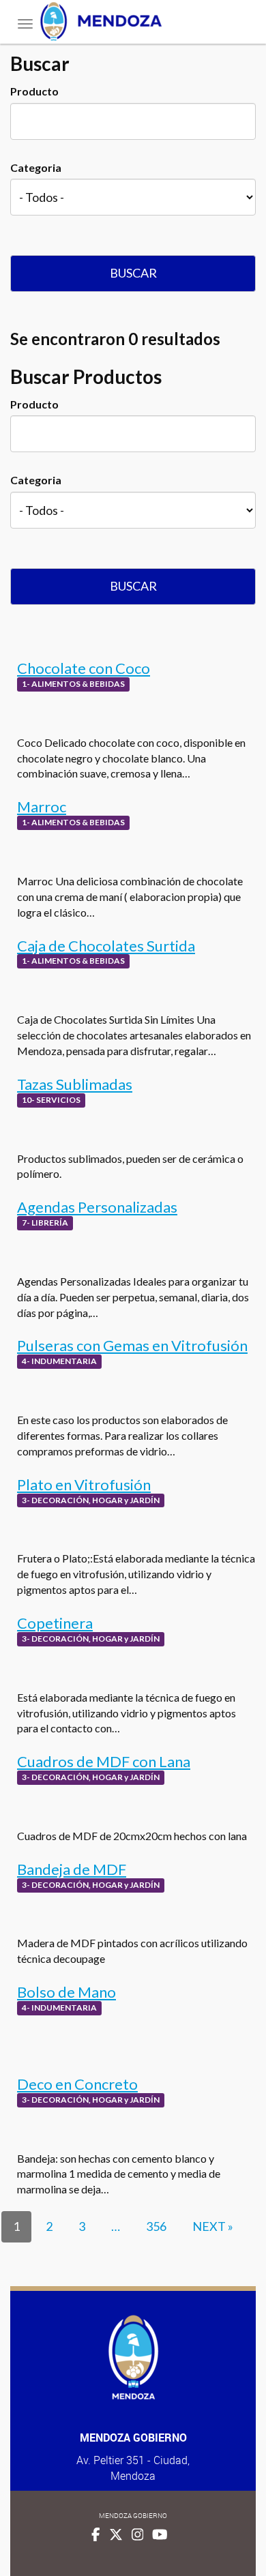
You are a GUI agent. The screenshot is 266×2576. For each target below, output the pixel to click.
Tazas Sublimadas (75, 1084)
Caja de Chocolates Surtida (106, 946)
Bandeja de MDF (72, 1869)
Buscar (133, 273)
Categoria (36, 167)
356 (156, 2226)
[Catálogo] (133, 21)
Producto (34, 91)
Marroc (42, 806)
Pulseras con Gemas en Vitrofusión (132, 1345)
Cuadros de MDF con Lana (104, 1761)
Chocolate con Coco (84, 668)
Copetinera (55, 1623)
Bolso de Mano (66, 1992)
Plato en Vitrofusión (84, 1484)
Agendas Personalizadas (97, 1207)
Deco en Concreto (77, 2084)
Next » (213, 2226)
